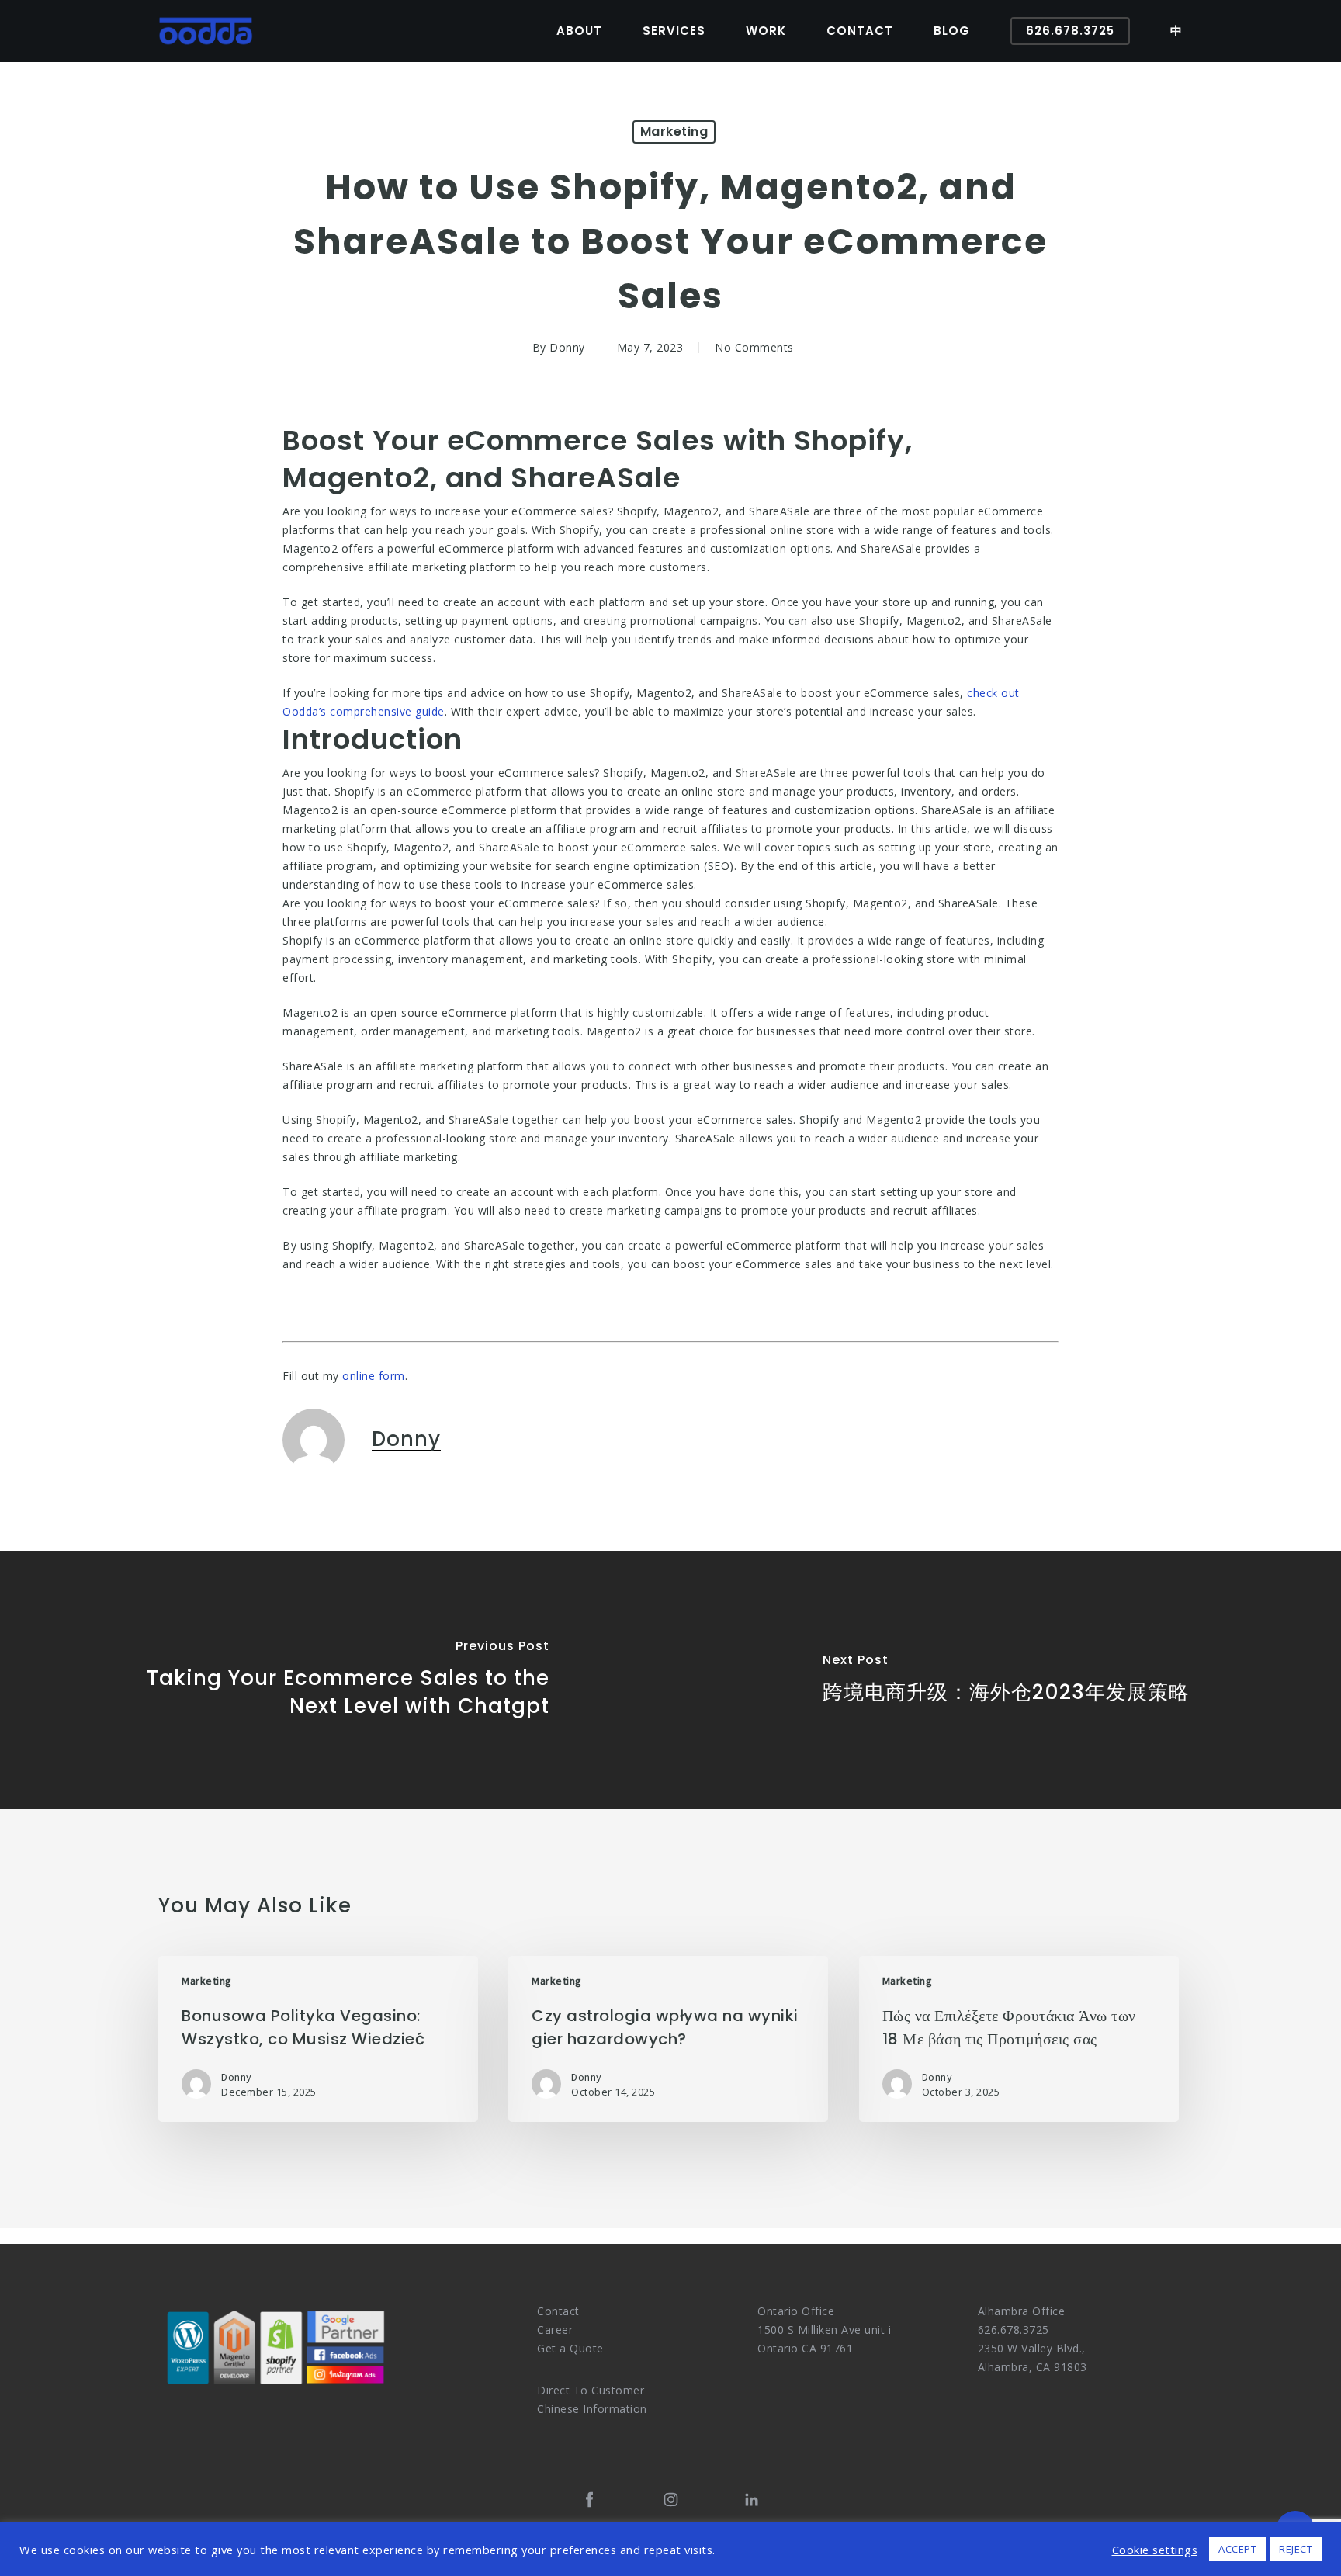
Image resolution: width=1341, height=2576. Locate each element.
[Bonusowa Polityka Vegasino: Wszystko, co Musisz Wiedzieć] (318, 2039)
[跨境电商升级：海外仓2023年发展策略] (1006, 1680)
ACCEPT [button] (1237, 2549)
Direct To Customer (591, 2390)
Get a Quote (570, 2348)
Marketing (674, 132)
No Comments (754, 347)
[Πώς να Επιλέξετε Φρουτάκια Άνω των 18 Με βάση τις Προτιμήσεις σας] (1019, 2039)
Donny (567, 347)
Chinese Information (592, 2409)
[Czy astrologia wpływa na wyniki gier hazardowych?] (668, 2039)
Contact (558, 2311)
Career (555, 2330)
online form (374, 1376)
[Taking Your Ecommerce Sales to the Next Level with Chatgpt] (335, 1680)
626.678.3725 (1014, 2330)
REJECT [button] (1296, 2549)
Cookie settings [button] (1155, 2550)
